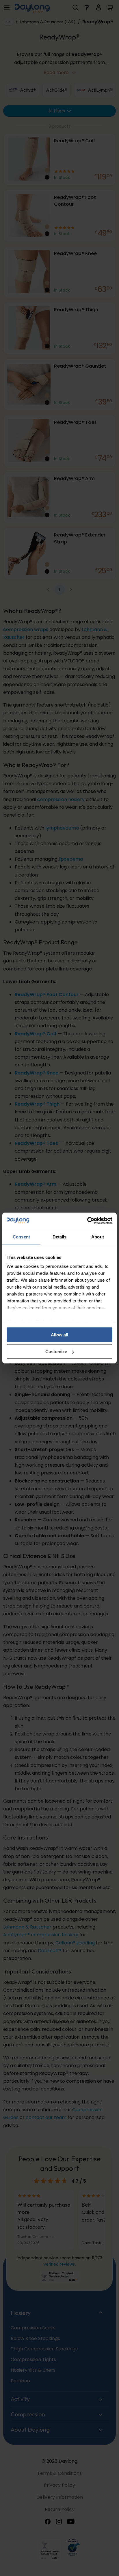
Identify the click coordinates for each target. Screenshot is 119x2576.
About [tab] (98, 1237)
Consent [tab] (21, 1237)
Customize (56, 1352)
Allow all (59, 1335)
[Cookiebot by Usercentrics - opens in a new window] (87, 1221)
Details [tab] (60, 1237)
